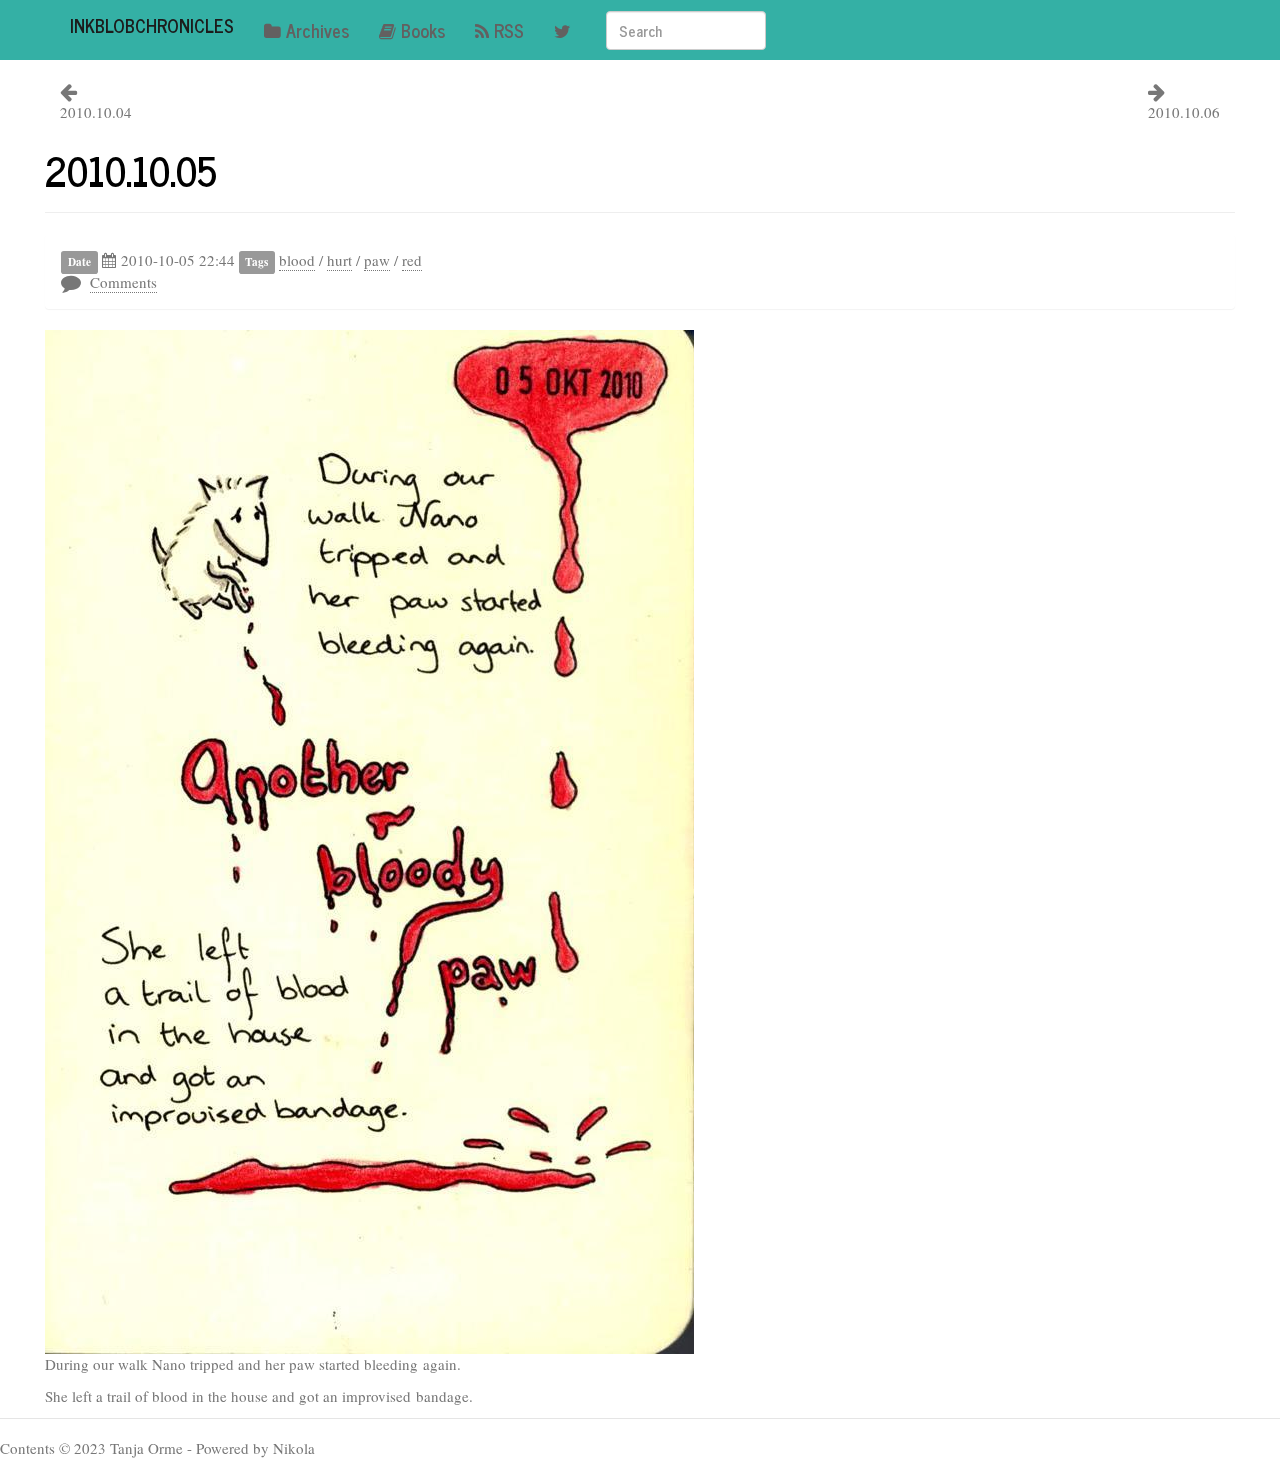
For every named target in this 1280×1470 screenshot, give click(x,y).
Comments (123, 282)
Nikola (294, 1448)
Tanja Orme (146, 1448)
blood (297, 260)
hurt (339, 260)
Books (423, 30)
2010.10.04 (96, 112)
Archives (317, 30)
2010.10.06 (1184, 112)
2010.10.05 (131, 170)
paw (377, 260)
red (412, 260)
